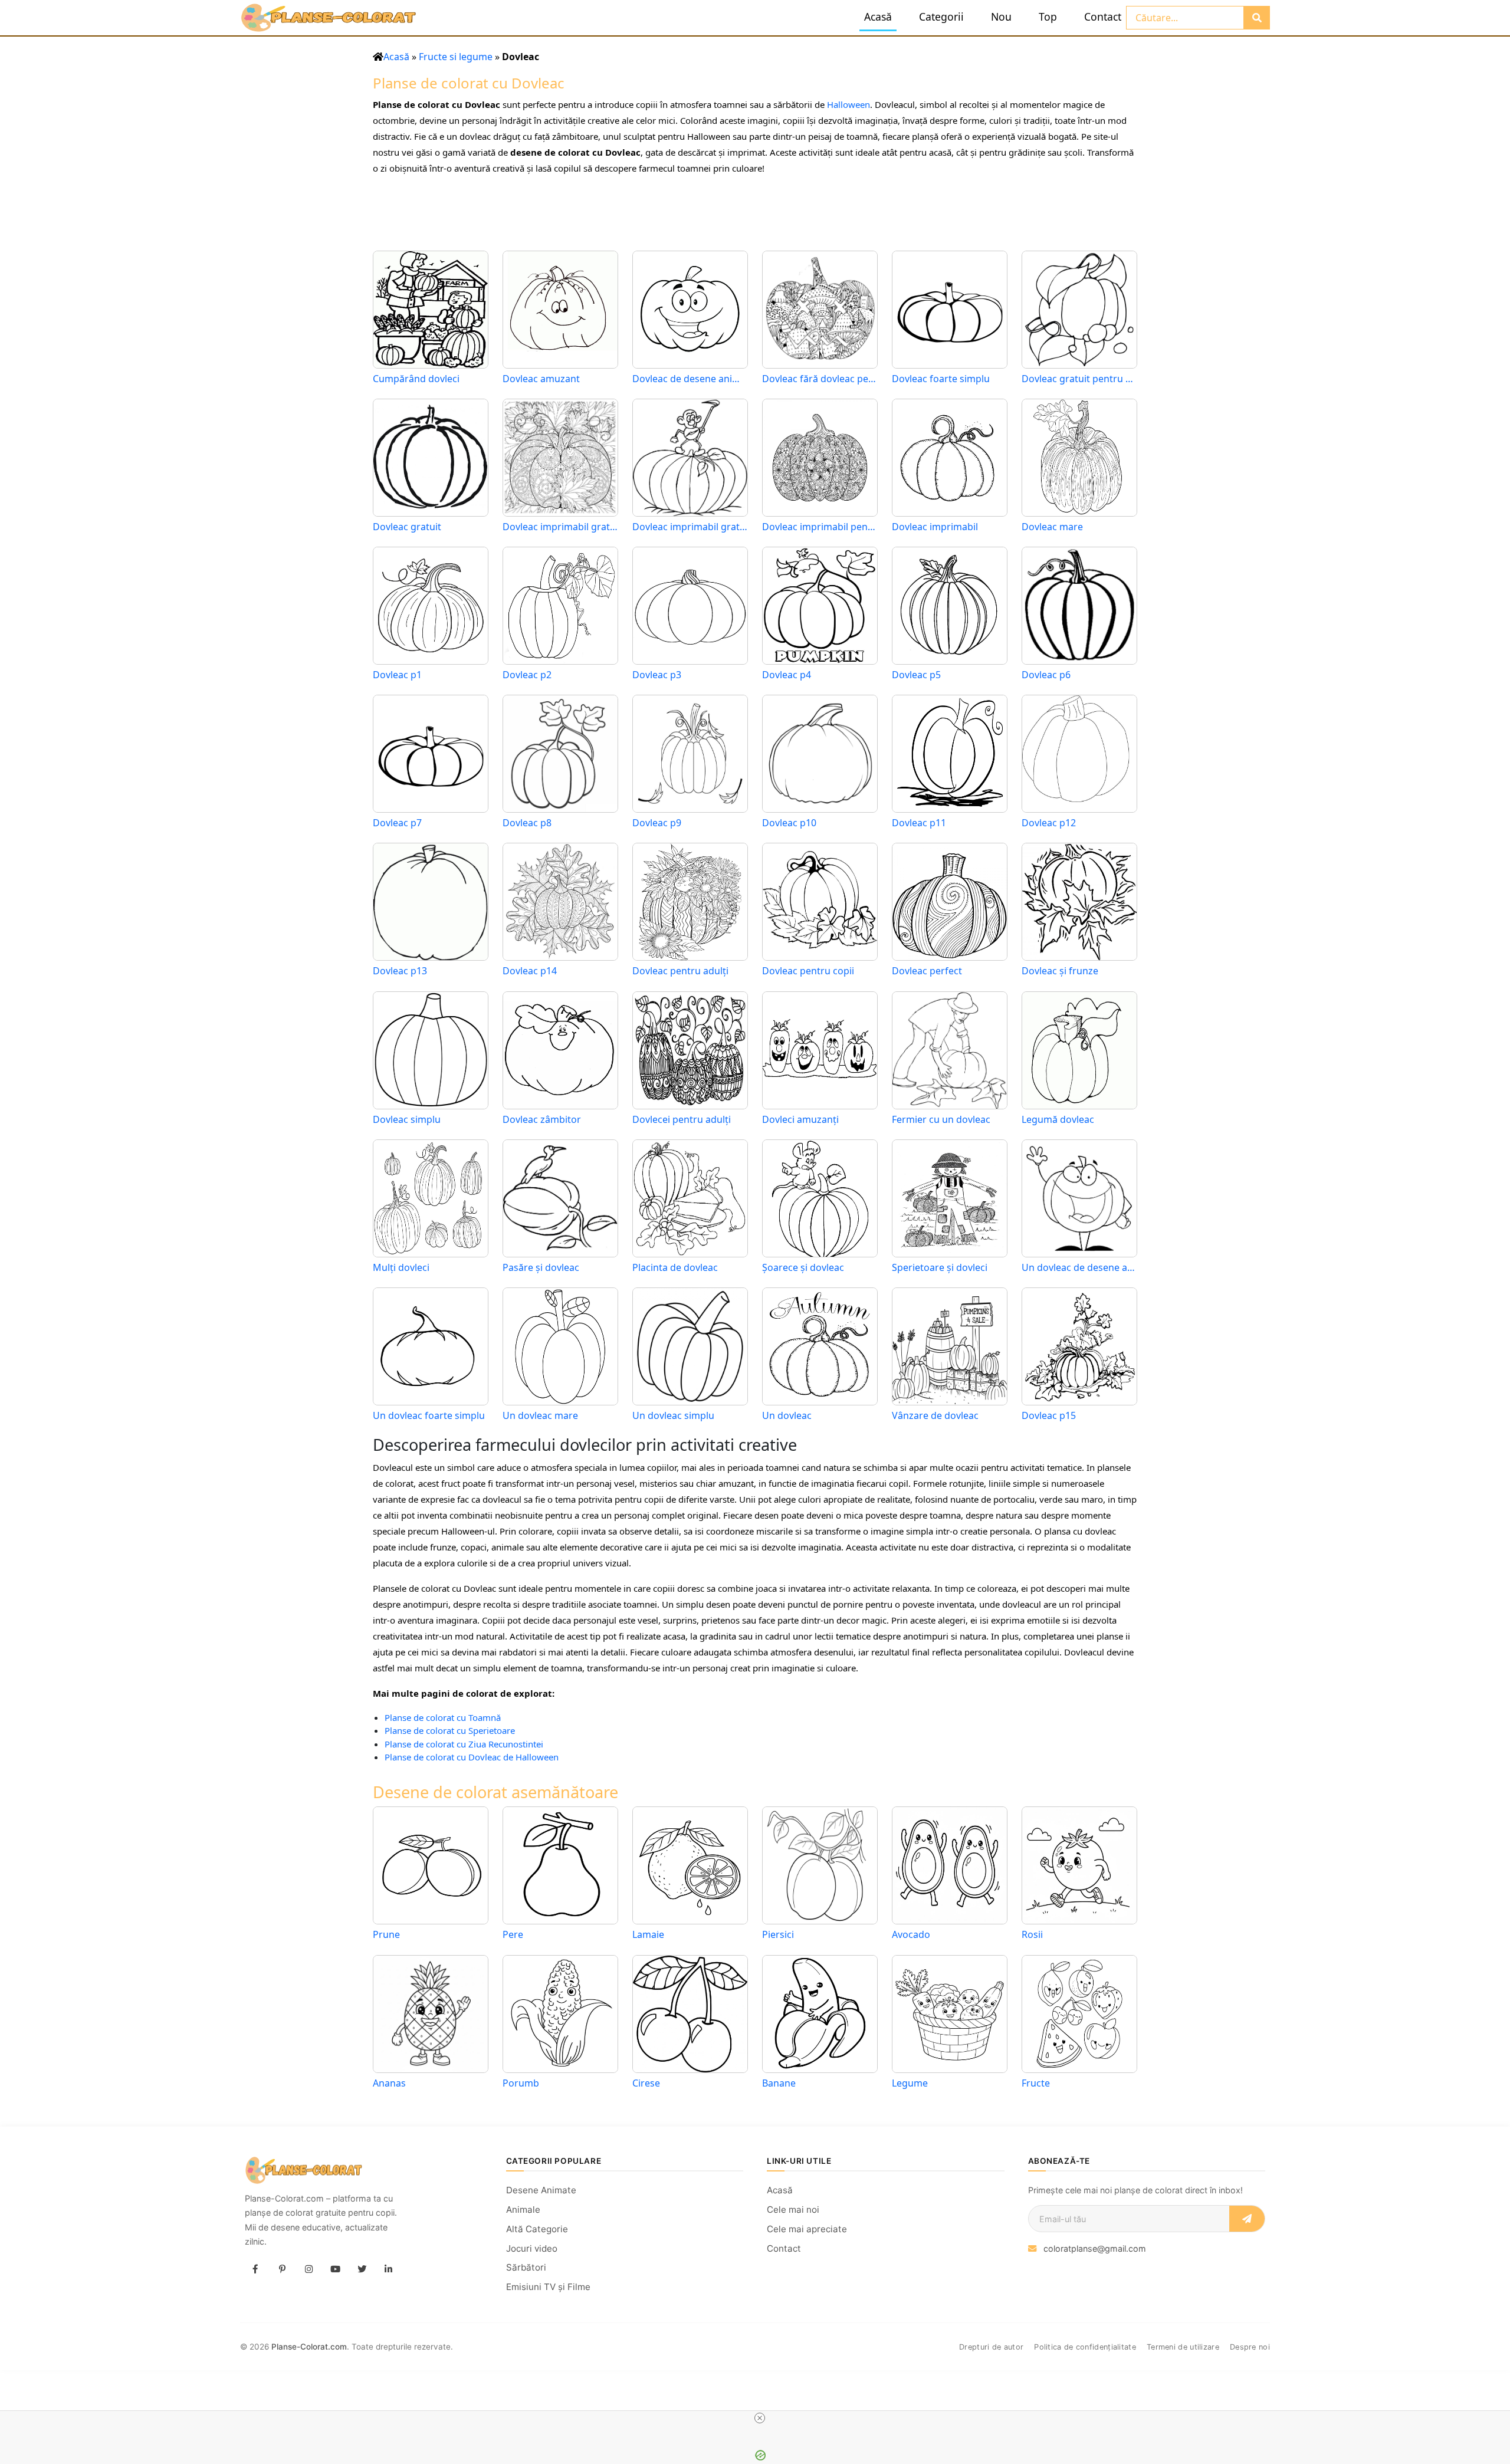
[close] (760, 2418)
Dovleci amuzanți (800, 1120)
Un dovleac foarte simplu (429, 1416)
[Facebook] (255, 2269)
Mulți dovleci (401, 1268)
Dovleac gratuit (407, 527)
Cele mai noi (793, 2210)
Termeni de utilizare (1183, 2347)
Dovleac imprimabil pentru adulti (820, 527)
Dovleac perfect (927, 971)
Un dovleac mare (540, 1416)
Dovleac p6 (1046, 675)
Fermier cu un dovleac (941, 1120)
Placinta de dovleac (675, 1268)
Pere (513, 1934)
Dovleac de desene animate (690, 379)
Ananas (389, 2083)
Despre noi (1250, 2347)
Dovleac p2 (527, 675)
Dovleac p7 (397, 823)
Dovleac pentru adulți (680, 971)
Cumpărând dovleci (416, 379)
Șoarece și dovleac (803, 1268)
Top (1048, 17)
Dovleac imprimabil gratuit (690, 527)
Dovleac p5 (916, 675)
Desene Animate (541, 2190)
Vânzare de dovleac (935, 1416)
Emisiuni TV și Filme (548, 2287)
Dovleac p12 (1049, 823)
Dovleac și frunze (1060, 971)
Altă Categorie (537, 2229)
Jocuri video (532, 2248)
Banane (779, 2083)
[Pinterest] (282, 2269)
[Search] (1257, 18)
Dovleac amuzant (541, 379)
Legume (910, 2083)
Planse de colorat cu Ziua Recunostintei (464, 1744)
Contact (1103, 17)
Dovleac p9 (657, 823)
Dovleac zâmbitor (542, 1120)
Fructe (1036, 2083)
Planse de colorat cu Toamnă (443, 1717)
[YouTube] (335, 2269)
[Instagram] (308, 2269)
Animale (523, 2210)
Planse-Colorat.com (309, 2347)
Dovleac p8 (527, 823)
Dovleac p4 (787, 675)
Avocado (911, 1934)
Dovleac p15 (1049, 1416)
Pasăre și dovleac (541, 1268)
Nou (1001, 17)
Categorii (941, 17)
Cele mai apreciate (807, 2229)
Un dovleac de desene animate (1079, 1268)
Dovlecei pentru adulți (682, 1120)
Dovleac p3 (657, 675)
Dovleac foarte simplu (941, 379)
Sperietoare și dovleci (940, 1268)
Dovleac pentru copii (808, 971)
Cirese (646, 2083)
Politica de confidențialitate (1085, 2347)
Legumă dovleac (1058, 1120)
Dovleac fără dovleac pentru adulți (820, 379)
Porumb (521, 2083)
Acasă (878, 17)
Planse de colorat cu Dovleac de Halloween (472, 1757)
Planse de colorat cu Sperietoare (450, 1730)
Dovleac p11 (919, 823)
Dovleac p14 (530, 971)
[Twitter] (362, 2269)
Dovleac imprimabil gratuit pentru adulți (560, 527)
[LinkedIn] (388, 2269)
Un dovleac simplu (673, 1416)
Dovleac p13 (400, 971)
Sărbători (526, 2267)
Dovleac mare (1052, 527)
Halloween (848, 104)
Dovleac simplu (407, 1120)
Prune (386, 1934)
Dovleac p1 (397, 675)
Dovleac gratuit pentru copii (1079, 379)
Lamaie (648, 1934)
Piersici (778, 1934)
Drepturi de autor (991, 2347)
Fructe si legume (456, 57)
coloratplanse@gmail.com (1095, 2248)
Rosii (1032, 1934)
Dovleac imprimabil (935, 527)
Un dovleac (787, 1416)
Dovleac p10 (789, 823)
